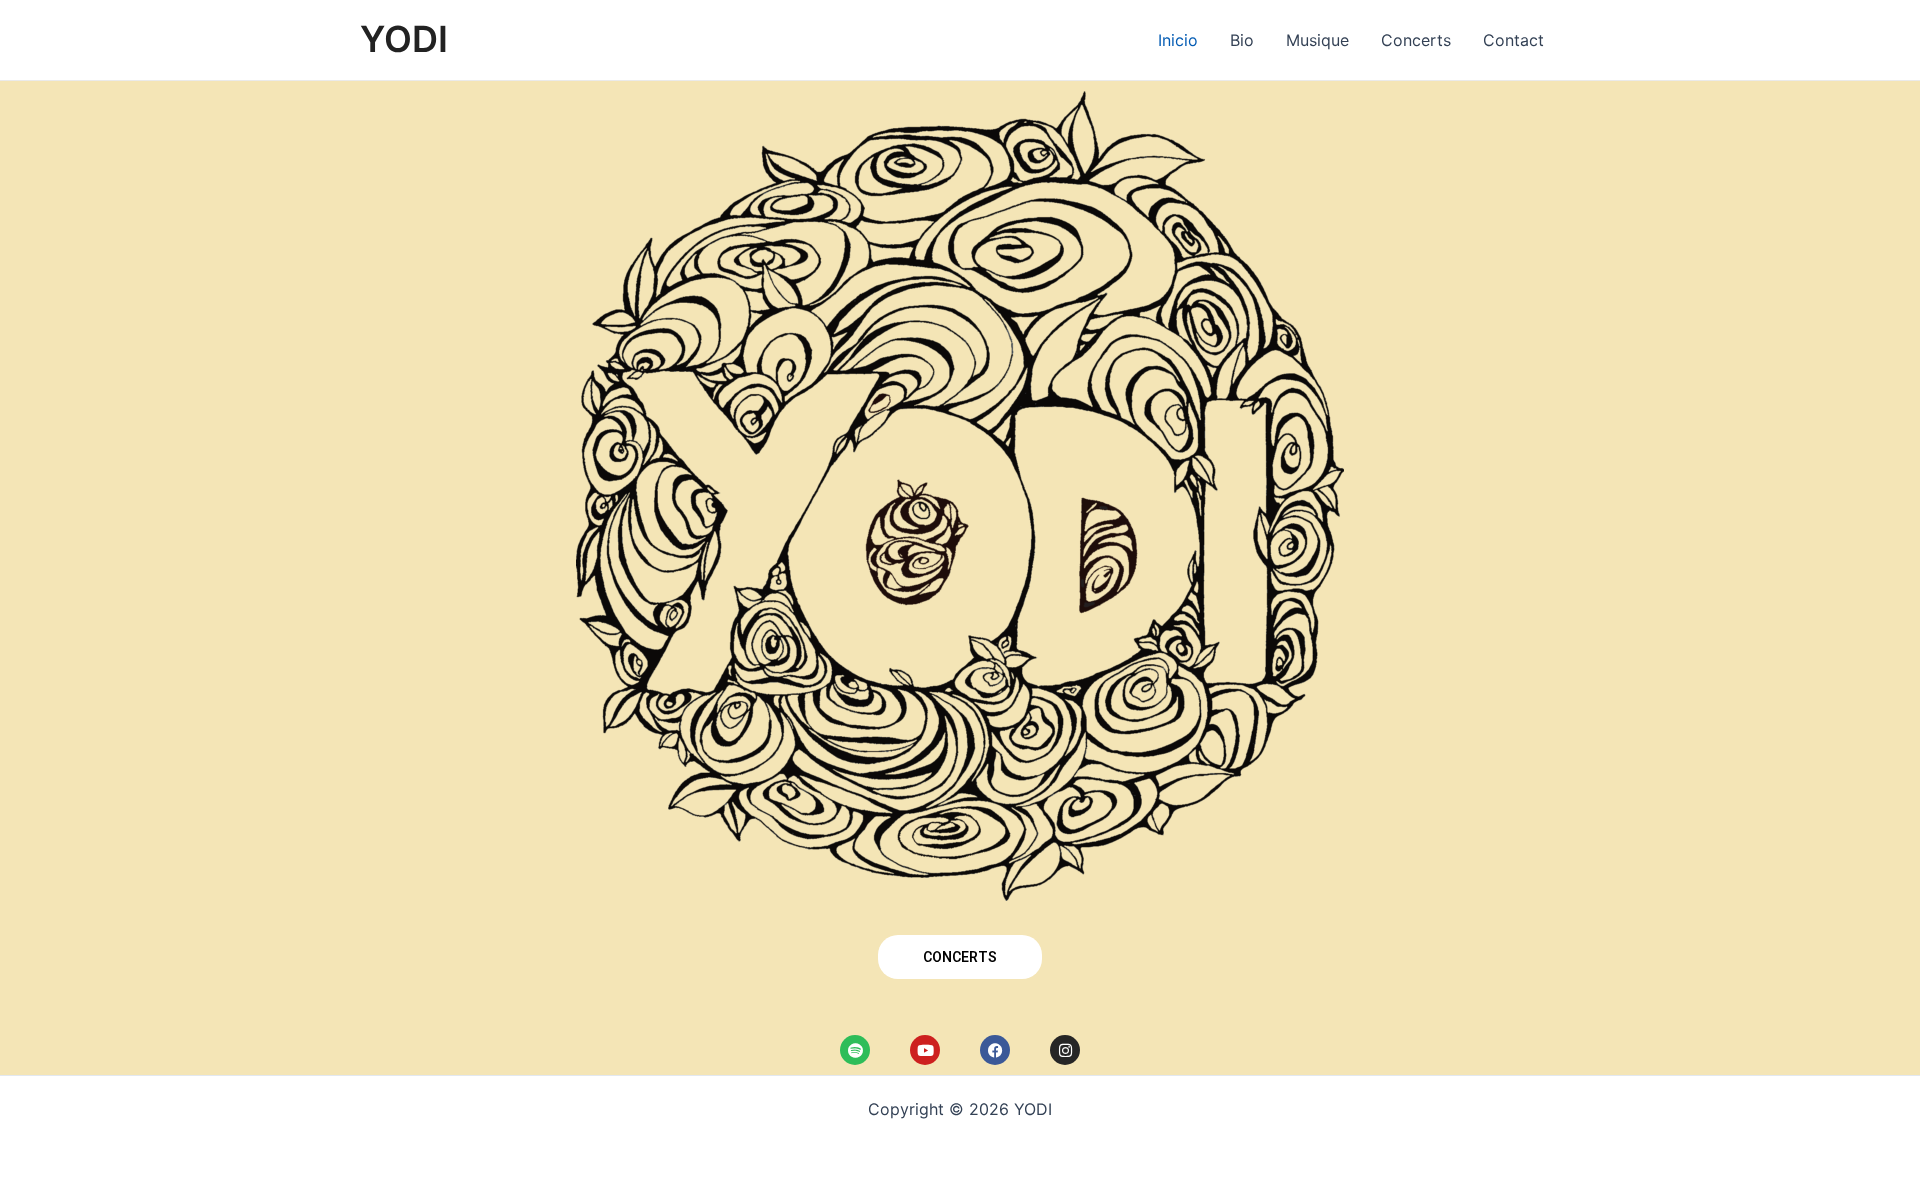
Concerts (1416, 40)
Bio (1242, 40)
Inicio (1178, 40)
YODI (404, 39)
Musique (1317, 40)
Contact (1513, 40)
